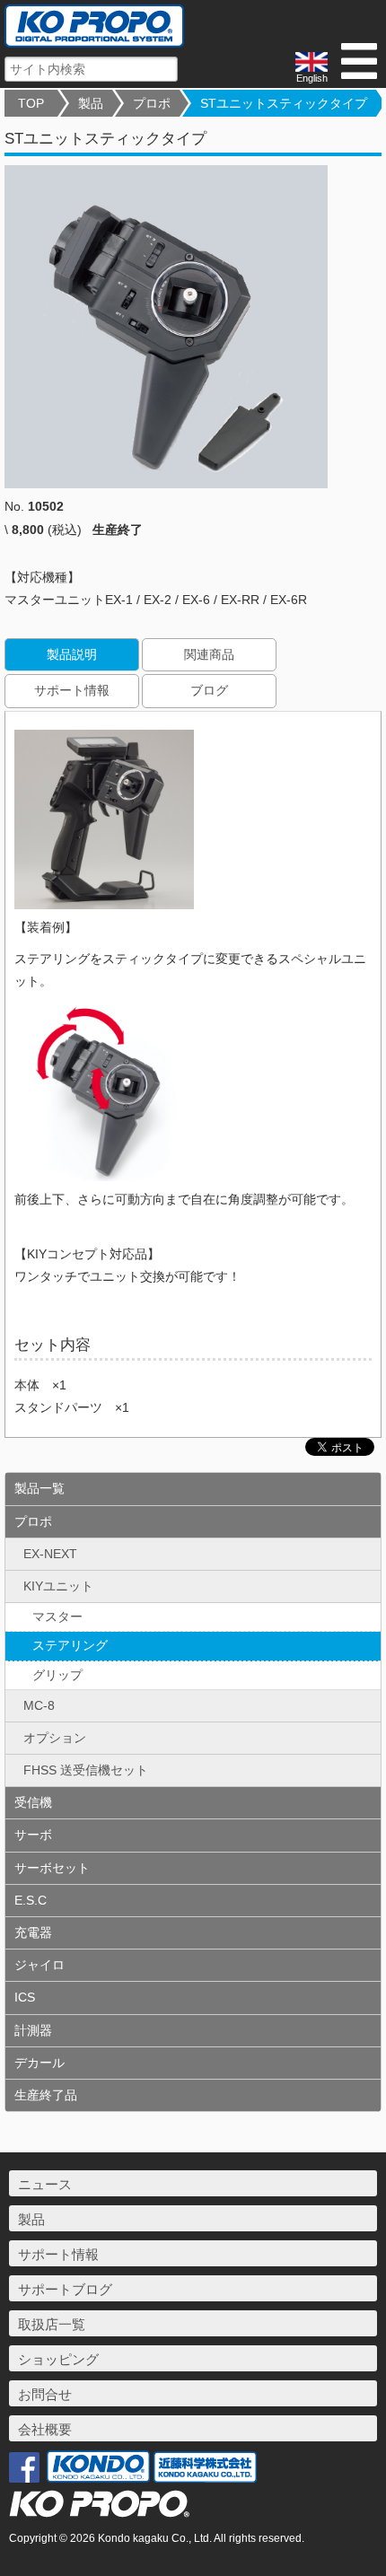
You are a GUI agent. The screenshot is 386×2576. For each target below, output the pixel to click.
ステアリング (70, 1645)
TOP (31, 103)
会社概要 (45, 2429)
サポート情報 (72, 690)
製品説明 (72, 654)
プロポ (152, 103)
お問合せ (45, 2394)
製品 (91, 103)
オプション (55, 1738)
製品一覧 (39, 1488)
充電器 (33, 1932)
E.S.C (31, 1900)
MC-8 (39, 1705)
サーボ (33, 1835)
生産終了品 (46, 2095)
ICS (25, 1997)
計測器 (33, 2030)
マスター (57, 1617)
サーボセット (52, 1868)
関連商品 (209, 654)
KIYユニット (58, 1586)
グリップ (57, 1675)
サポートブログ (65, 2289)
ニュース (45, 2184)
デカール (39, 2063)
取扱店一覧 (52, 2324)
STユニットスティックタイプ (284, 103)
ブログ (209, 690)
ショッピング (58, 2359)
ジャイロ (39, 1965)
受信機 (33, 1802)
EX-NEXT (50, 1554)
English (312, 78)
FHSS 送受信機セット (86, 1770)
